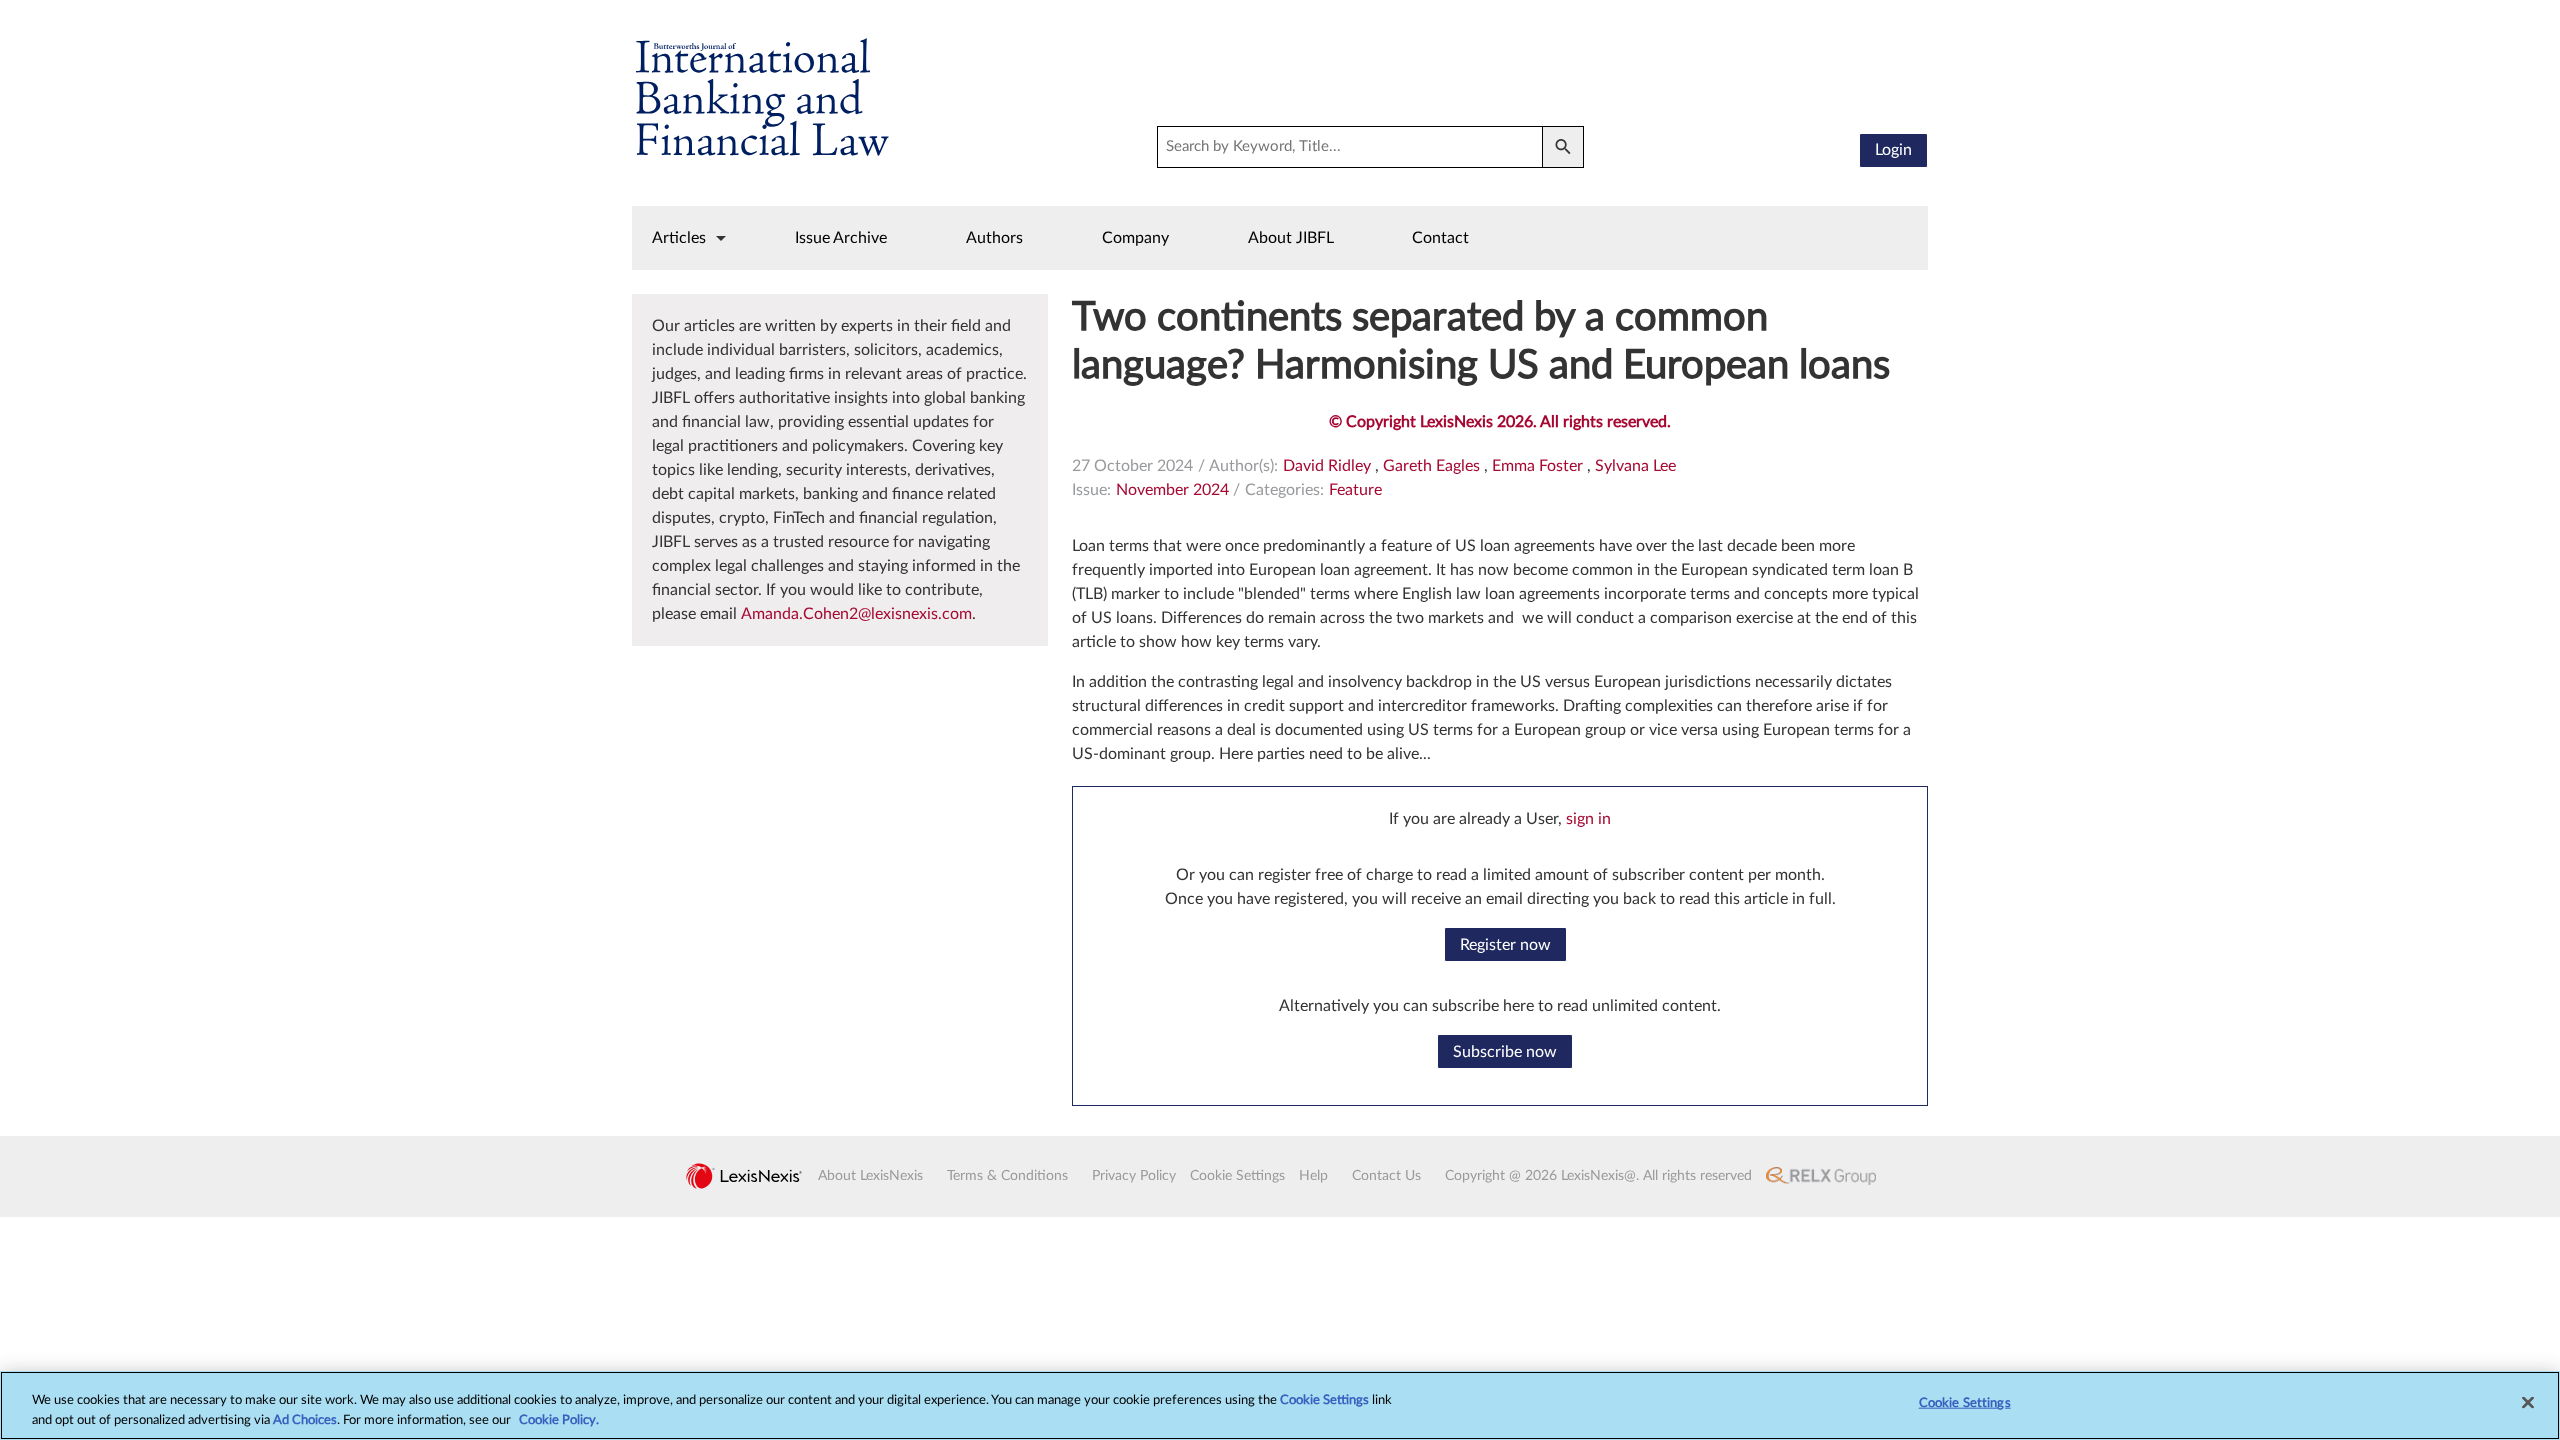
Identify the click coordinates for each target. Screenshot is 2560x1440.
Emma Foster (1537, 466)
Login (1893, 150)
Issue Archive (841, 238)
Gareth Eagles (1431, 466)
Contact (1440, 238)
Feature (1355, 490)
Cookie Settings (1324, 1400)
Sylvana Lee (1635, 466)
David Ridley (1327, 466)
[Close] (2528, 1403)
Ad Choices (305, 1419)
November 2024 (1172, 490)
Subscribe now (1505, 1052)
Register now (1505, 945)
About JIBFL (1291, 238)
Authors (994, 238)
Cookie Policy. (559, 1419)
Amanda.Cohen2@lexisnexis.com (856, 614)
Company (1135, 238)
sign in (1588, 819)
